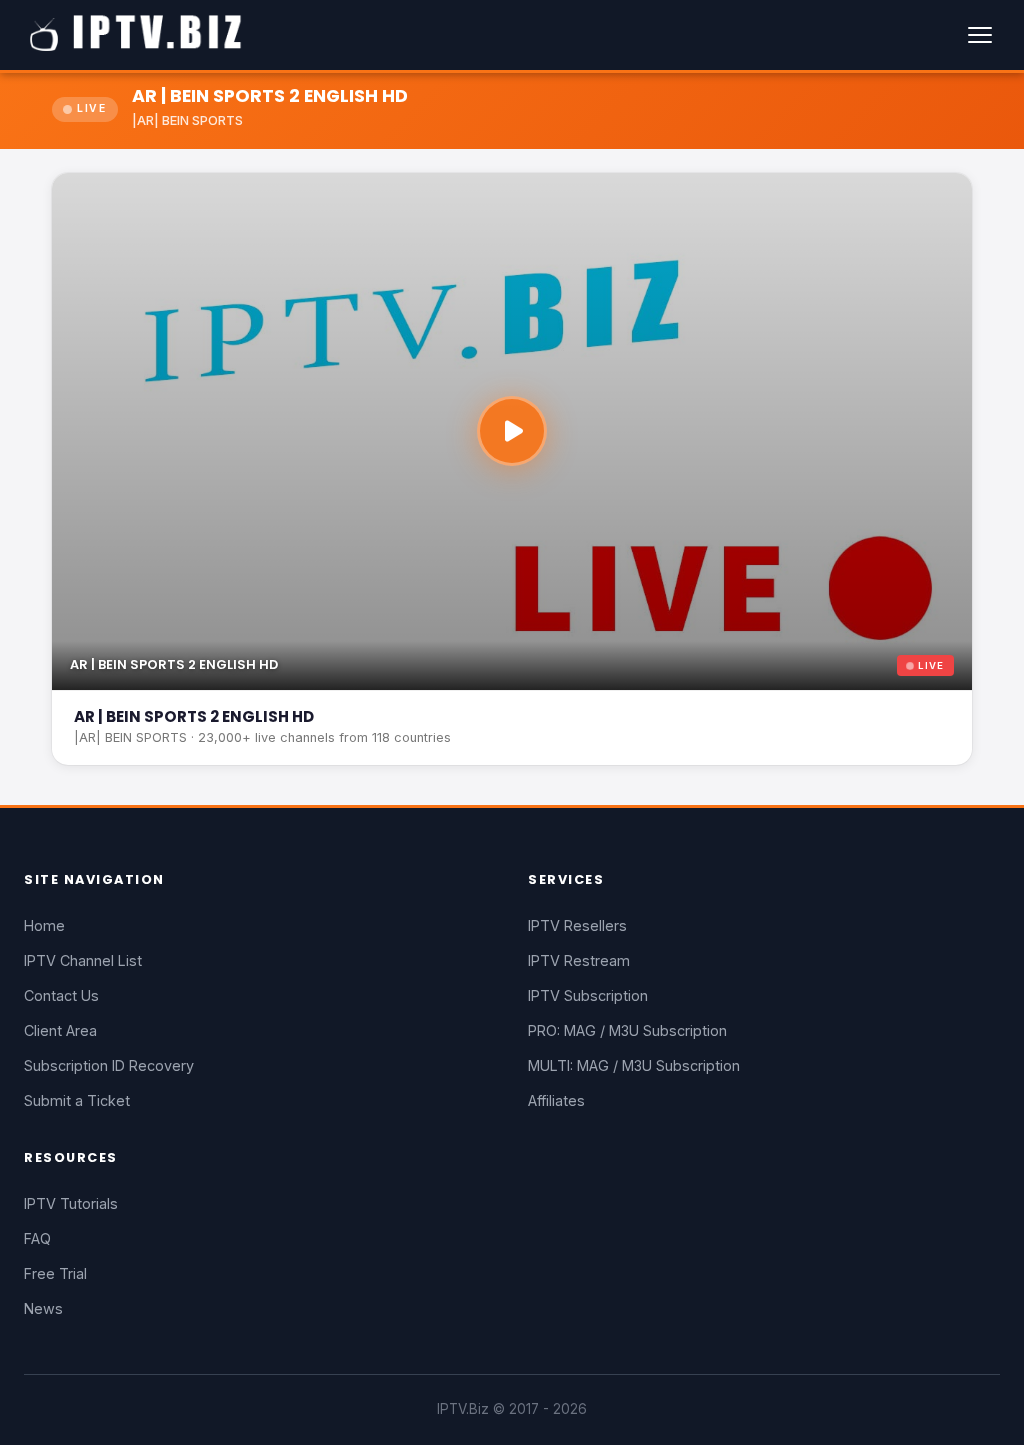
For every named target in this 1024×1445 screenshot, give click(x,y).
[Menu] (980, 35)
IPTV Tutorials (71, 1203)
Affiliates (556, 1100)
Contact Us (61, 995)
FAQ (37, 1238)
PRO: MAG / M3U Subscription (627, 1030)
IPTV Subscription (588, 995)
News (43, 1308)
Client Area (60, 1030)
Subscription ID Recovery (109, 1065)
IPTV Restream (579, 960)
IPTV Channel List (83, 960)
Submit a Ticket (77, 1100)
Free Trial (55, 1273)
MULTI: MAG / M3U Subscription (634, 1065)
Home (44, 925)
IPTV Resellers (577, 925)
